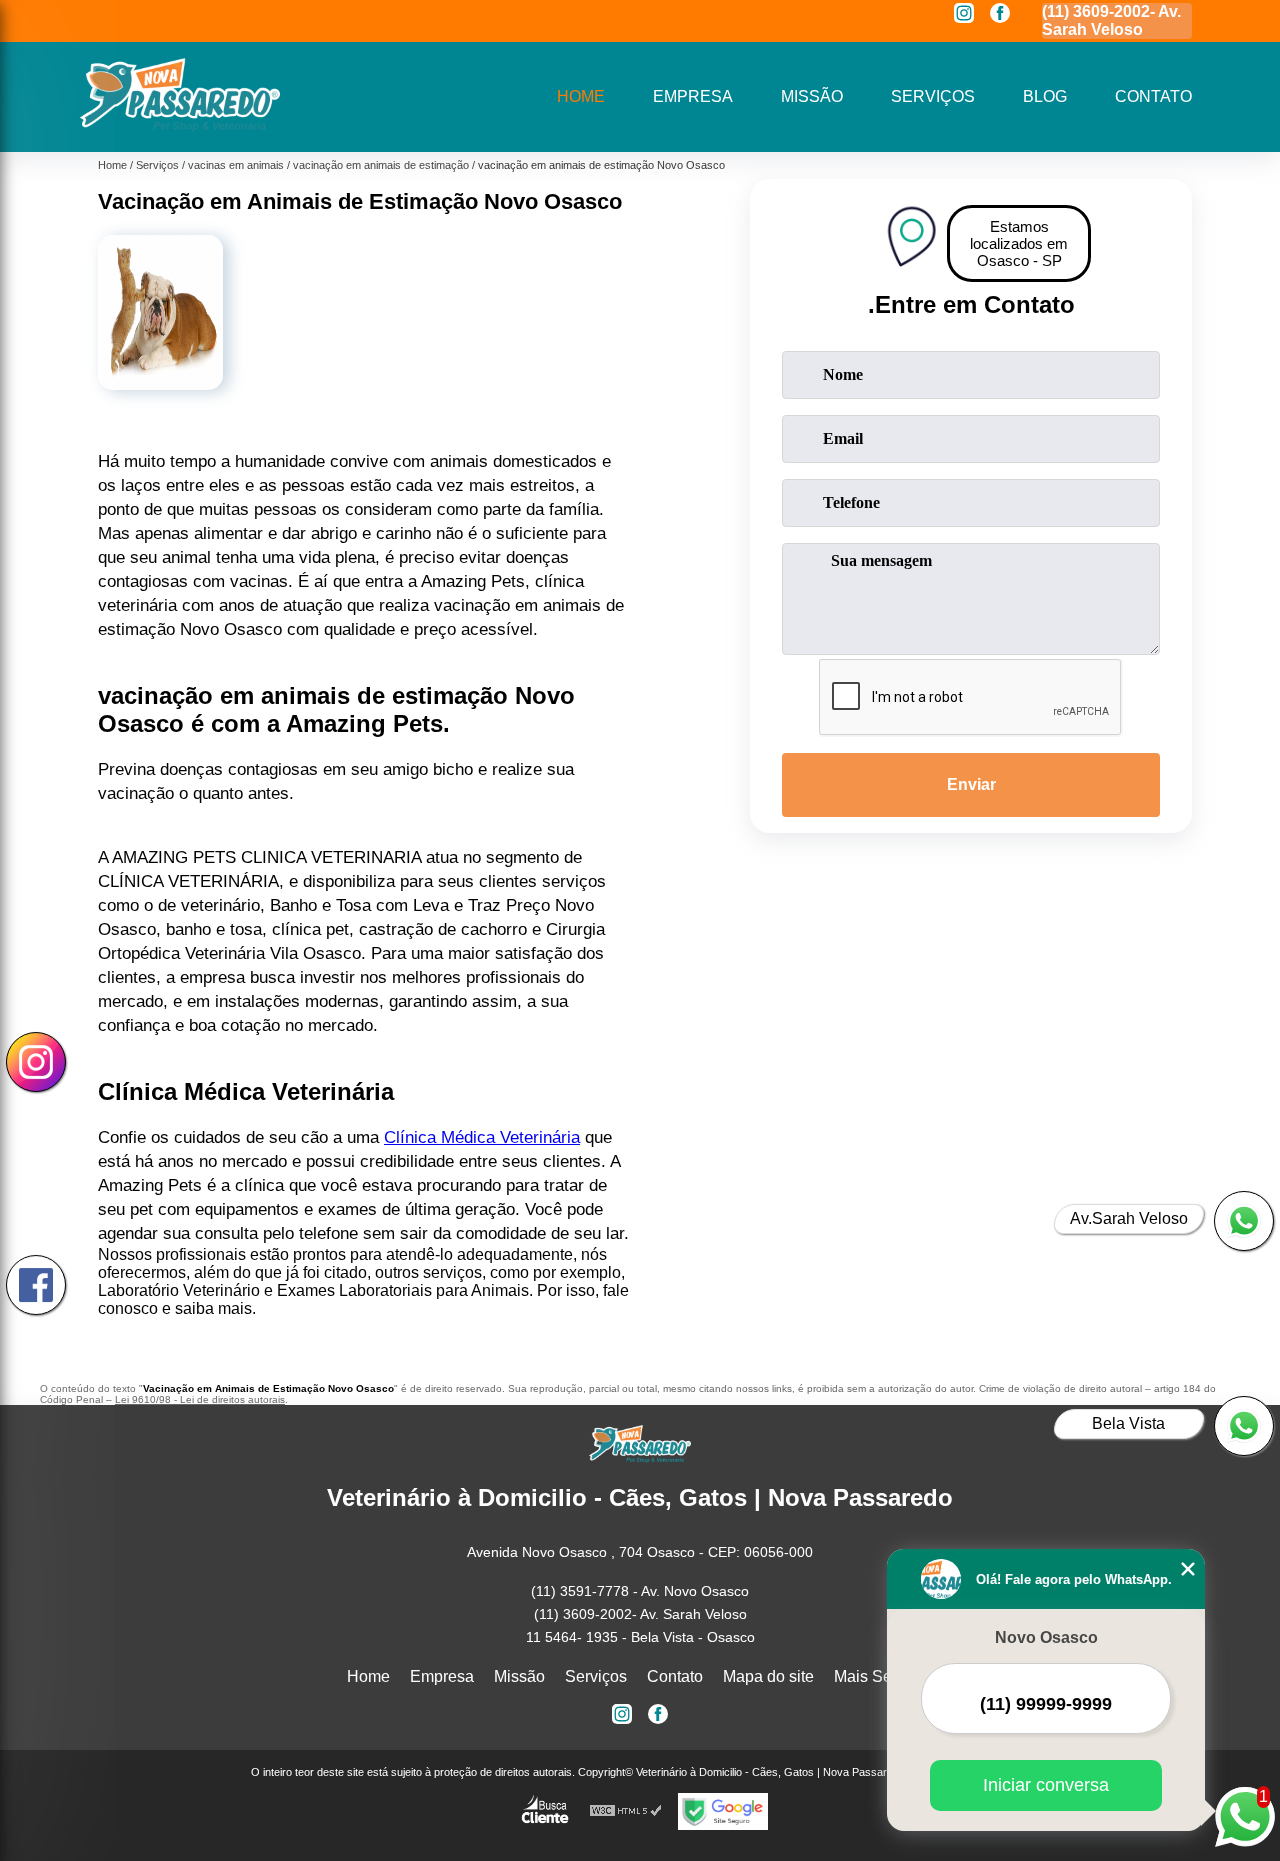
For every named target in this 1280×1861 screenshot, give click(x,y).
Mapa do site (768, 1676)
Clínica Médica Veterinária (482, 1137)
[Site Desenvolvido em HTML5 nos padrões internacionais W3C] (626, 1811)
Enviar (971, 784)
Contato (1153, 96)
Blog (1045, 96)
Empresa (693, 96)
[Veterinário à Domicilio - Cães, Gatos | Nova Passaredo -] (180, 126)
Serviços (933, 96)
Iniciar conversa (1046, 1785)
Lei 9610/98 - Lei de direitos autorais (200, 1399)
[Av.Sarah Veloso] (1244, 1221)
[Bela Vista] (1244, 1426)
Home (581, 96)
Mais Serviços (884, 1676)
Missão (812, 96)
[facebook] (1000, 14)
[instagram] (964, 14)
